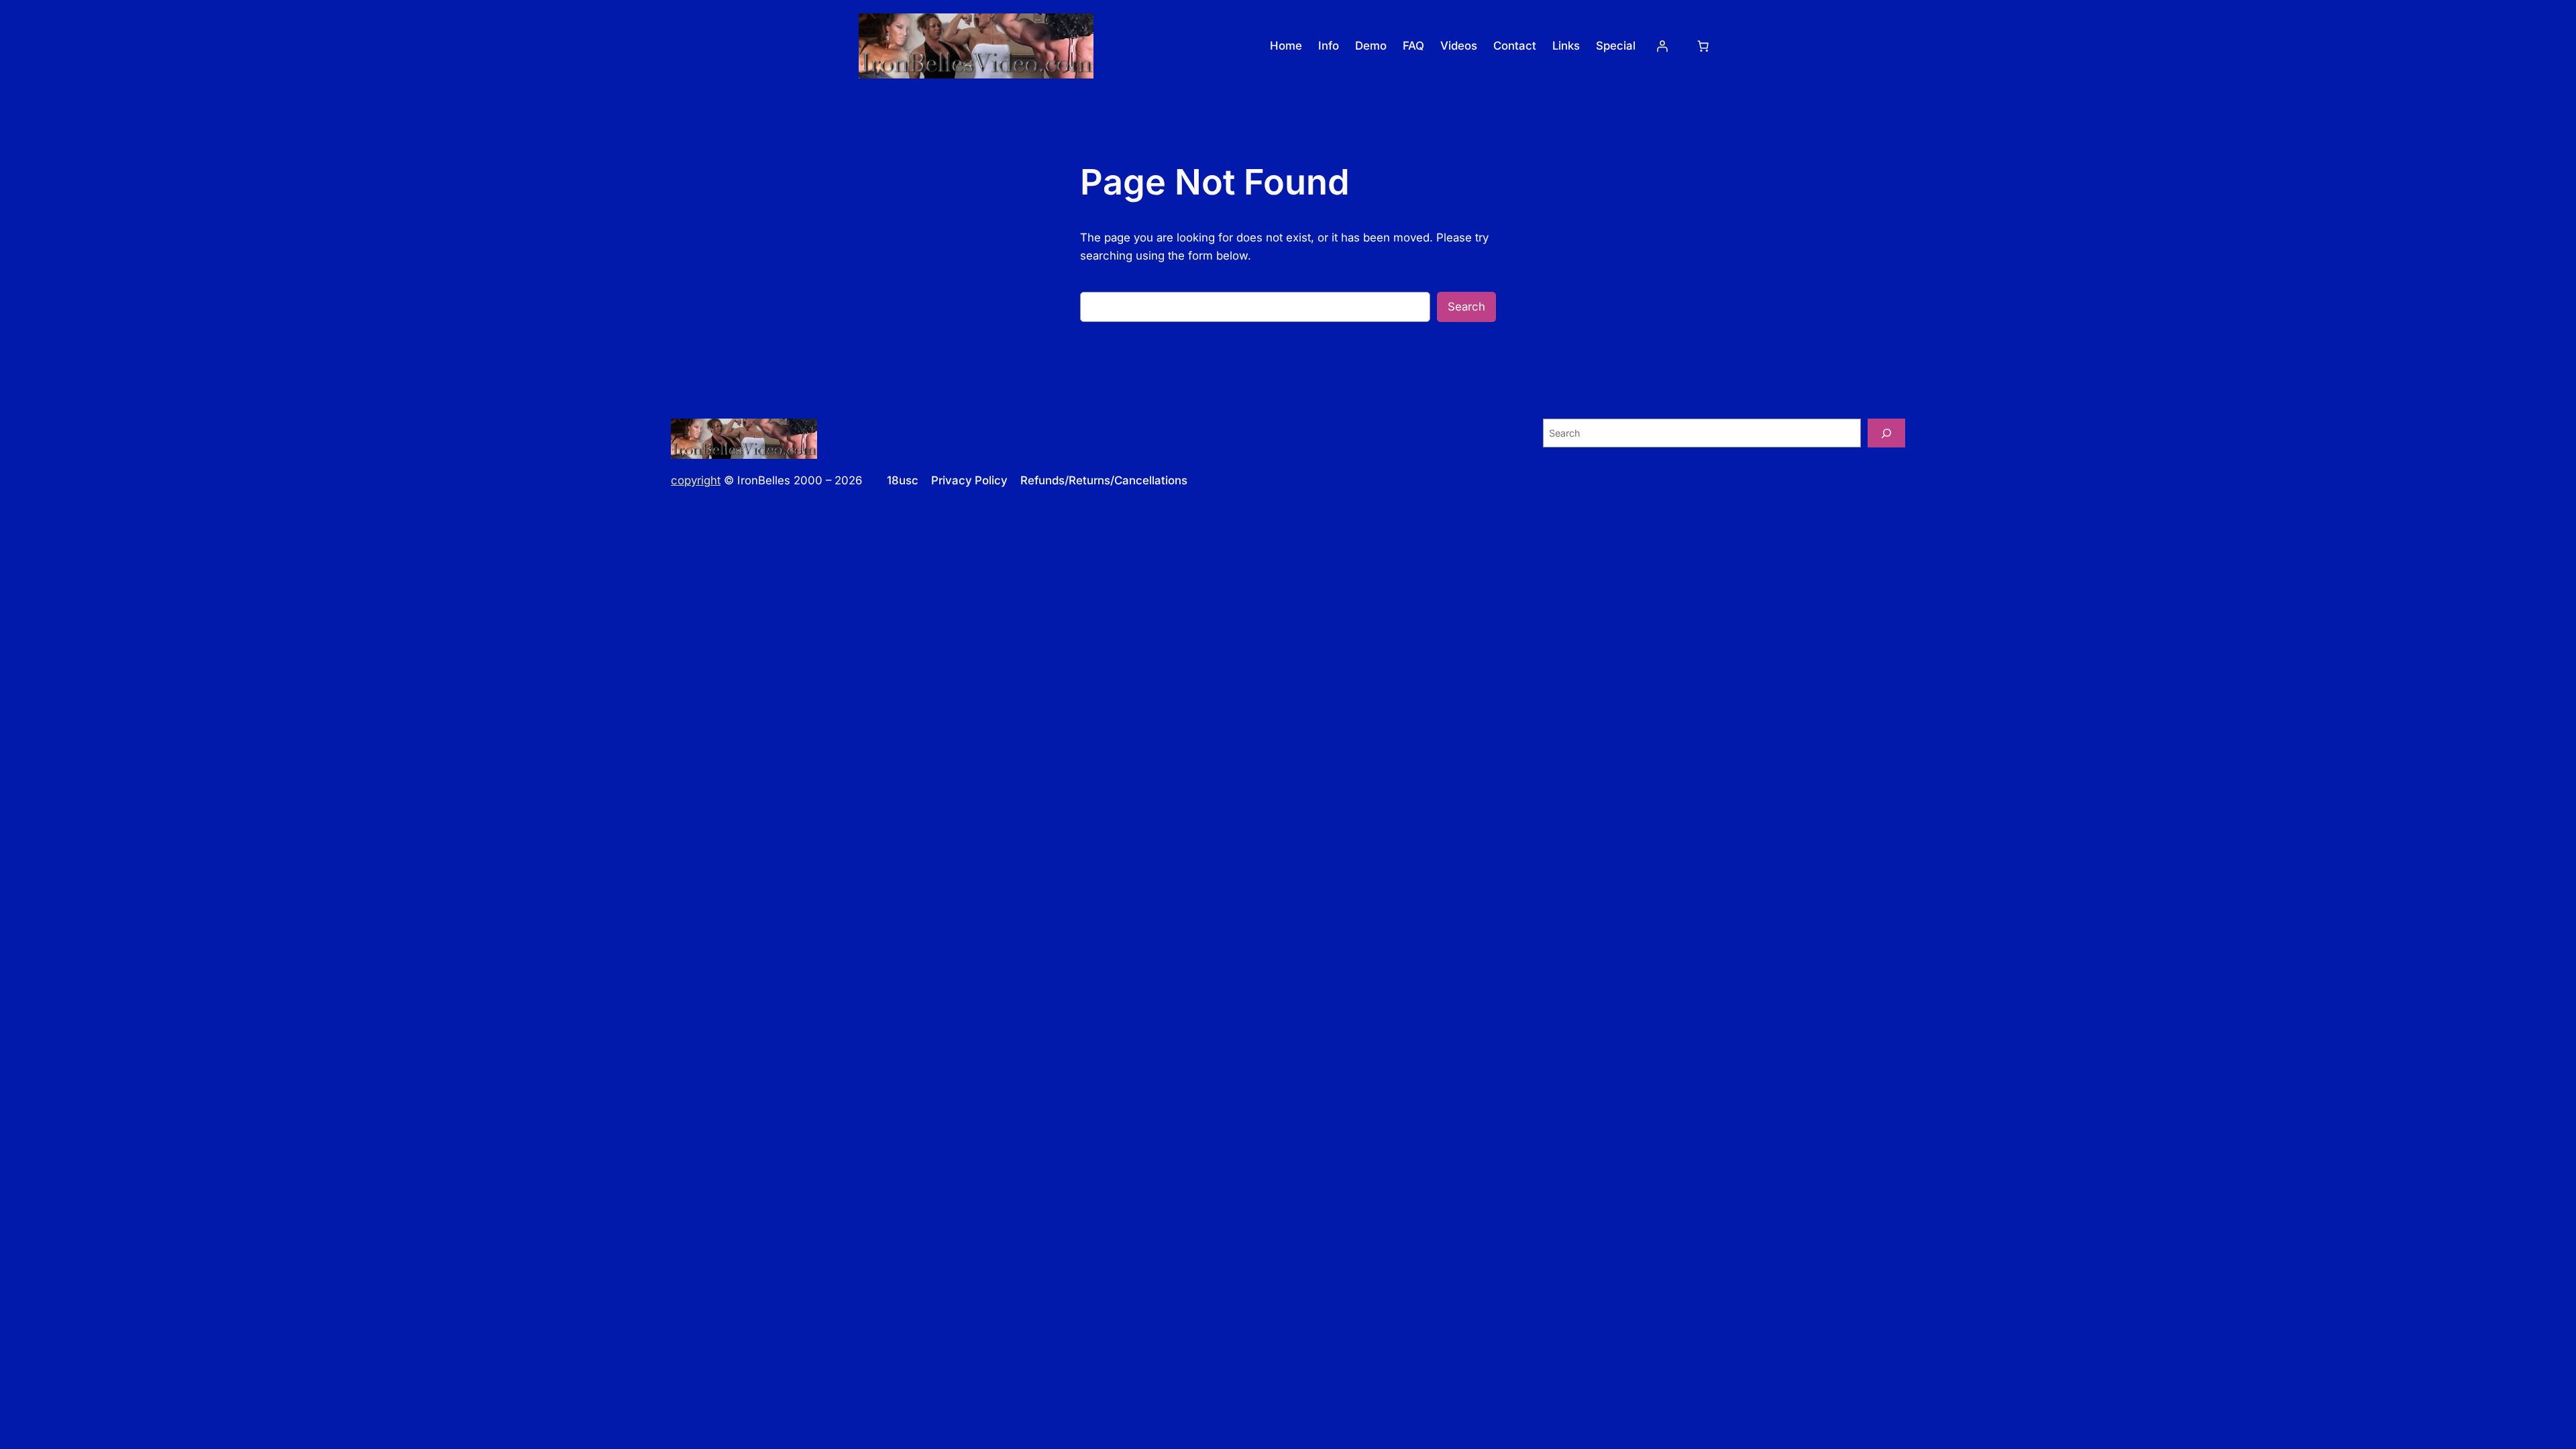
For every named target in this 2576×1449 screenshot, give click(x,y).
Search (1466, 307)
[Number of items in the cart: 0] (1703, 46)
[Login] (1662, 46)
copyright (696, 480)
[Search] (1886, 433)
